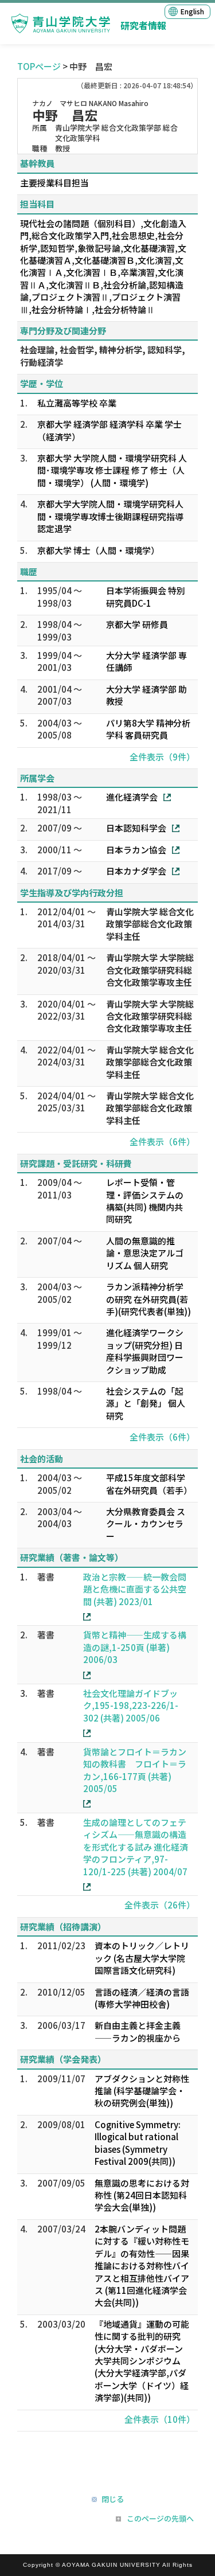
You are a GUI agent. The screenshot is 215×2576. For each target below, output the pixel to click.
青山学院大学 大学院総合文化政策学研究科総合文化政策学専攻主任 (150, 970)
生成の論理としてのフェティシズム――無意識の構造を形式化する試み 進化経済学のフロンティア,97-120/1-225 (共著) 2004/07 (136, 1847)
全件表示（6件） (162, 1141)
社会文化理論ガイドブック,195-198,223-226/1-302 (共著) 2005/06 (131, 1705)
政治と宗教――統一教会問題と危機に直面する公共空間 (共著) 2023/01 (135, 1589)
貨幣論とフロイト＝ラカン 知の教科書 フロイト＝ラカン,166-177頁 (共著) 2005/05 (135, 1770)
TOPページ (39, 66)
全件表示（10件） (160, 2419)
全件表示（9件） (162, 757)
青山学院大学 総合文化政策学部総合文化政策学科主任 (150, 924)
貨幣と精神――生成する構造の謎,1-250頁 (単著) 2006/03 (135, 1647)
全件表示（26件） (160, 1905)
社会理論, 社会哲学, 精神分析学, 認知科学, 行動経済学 (103, 356)
